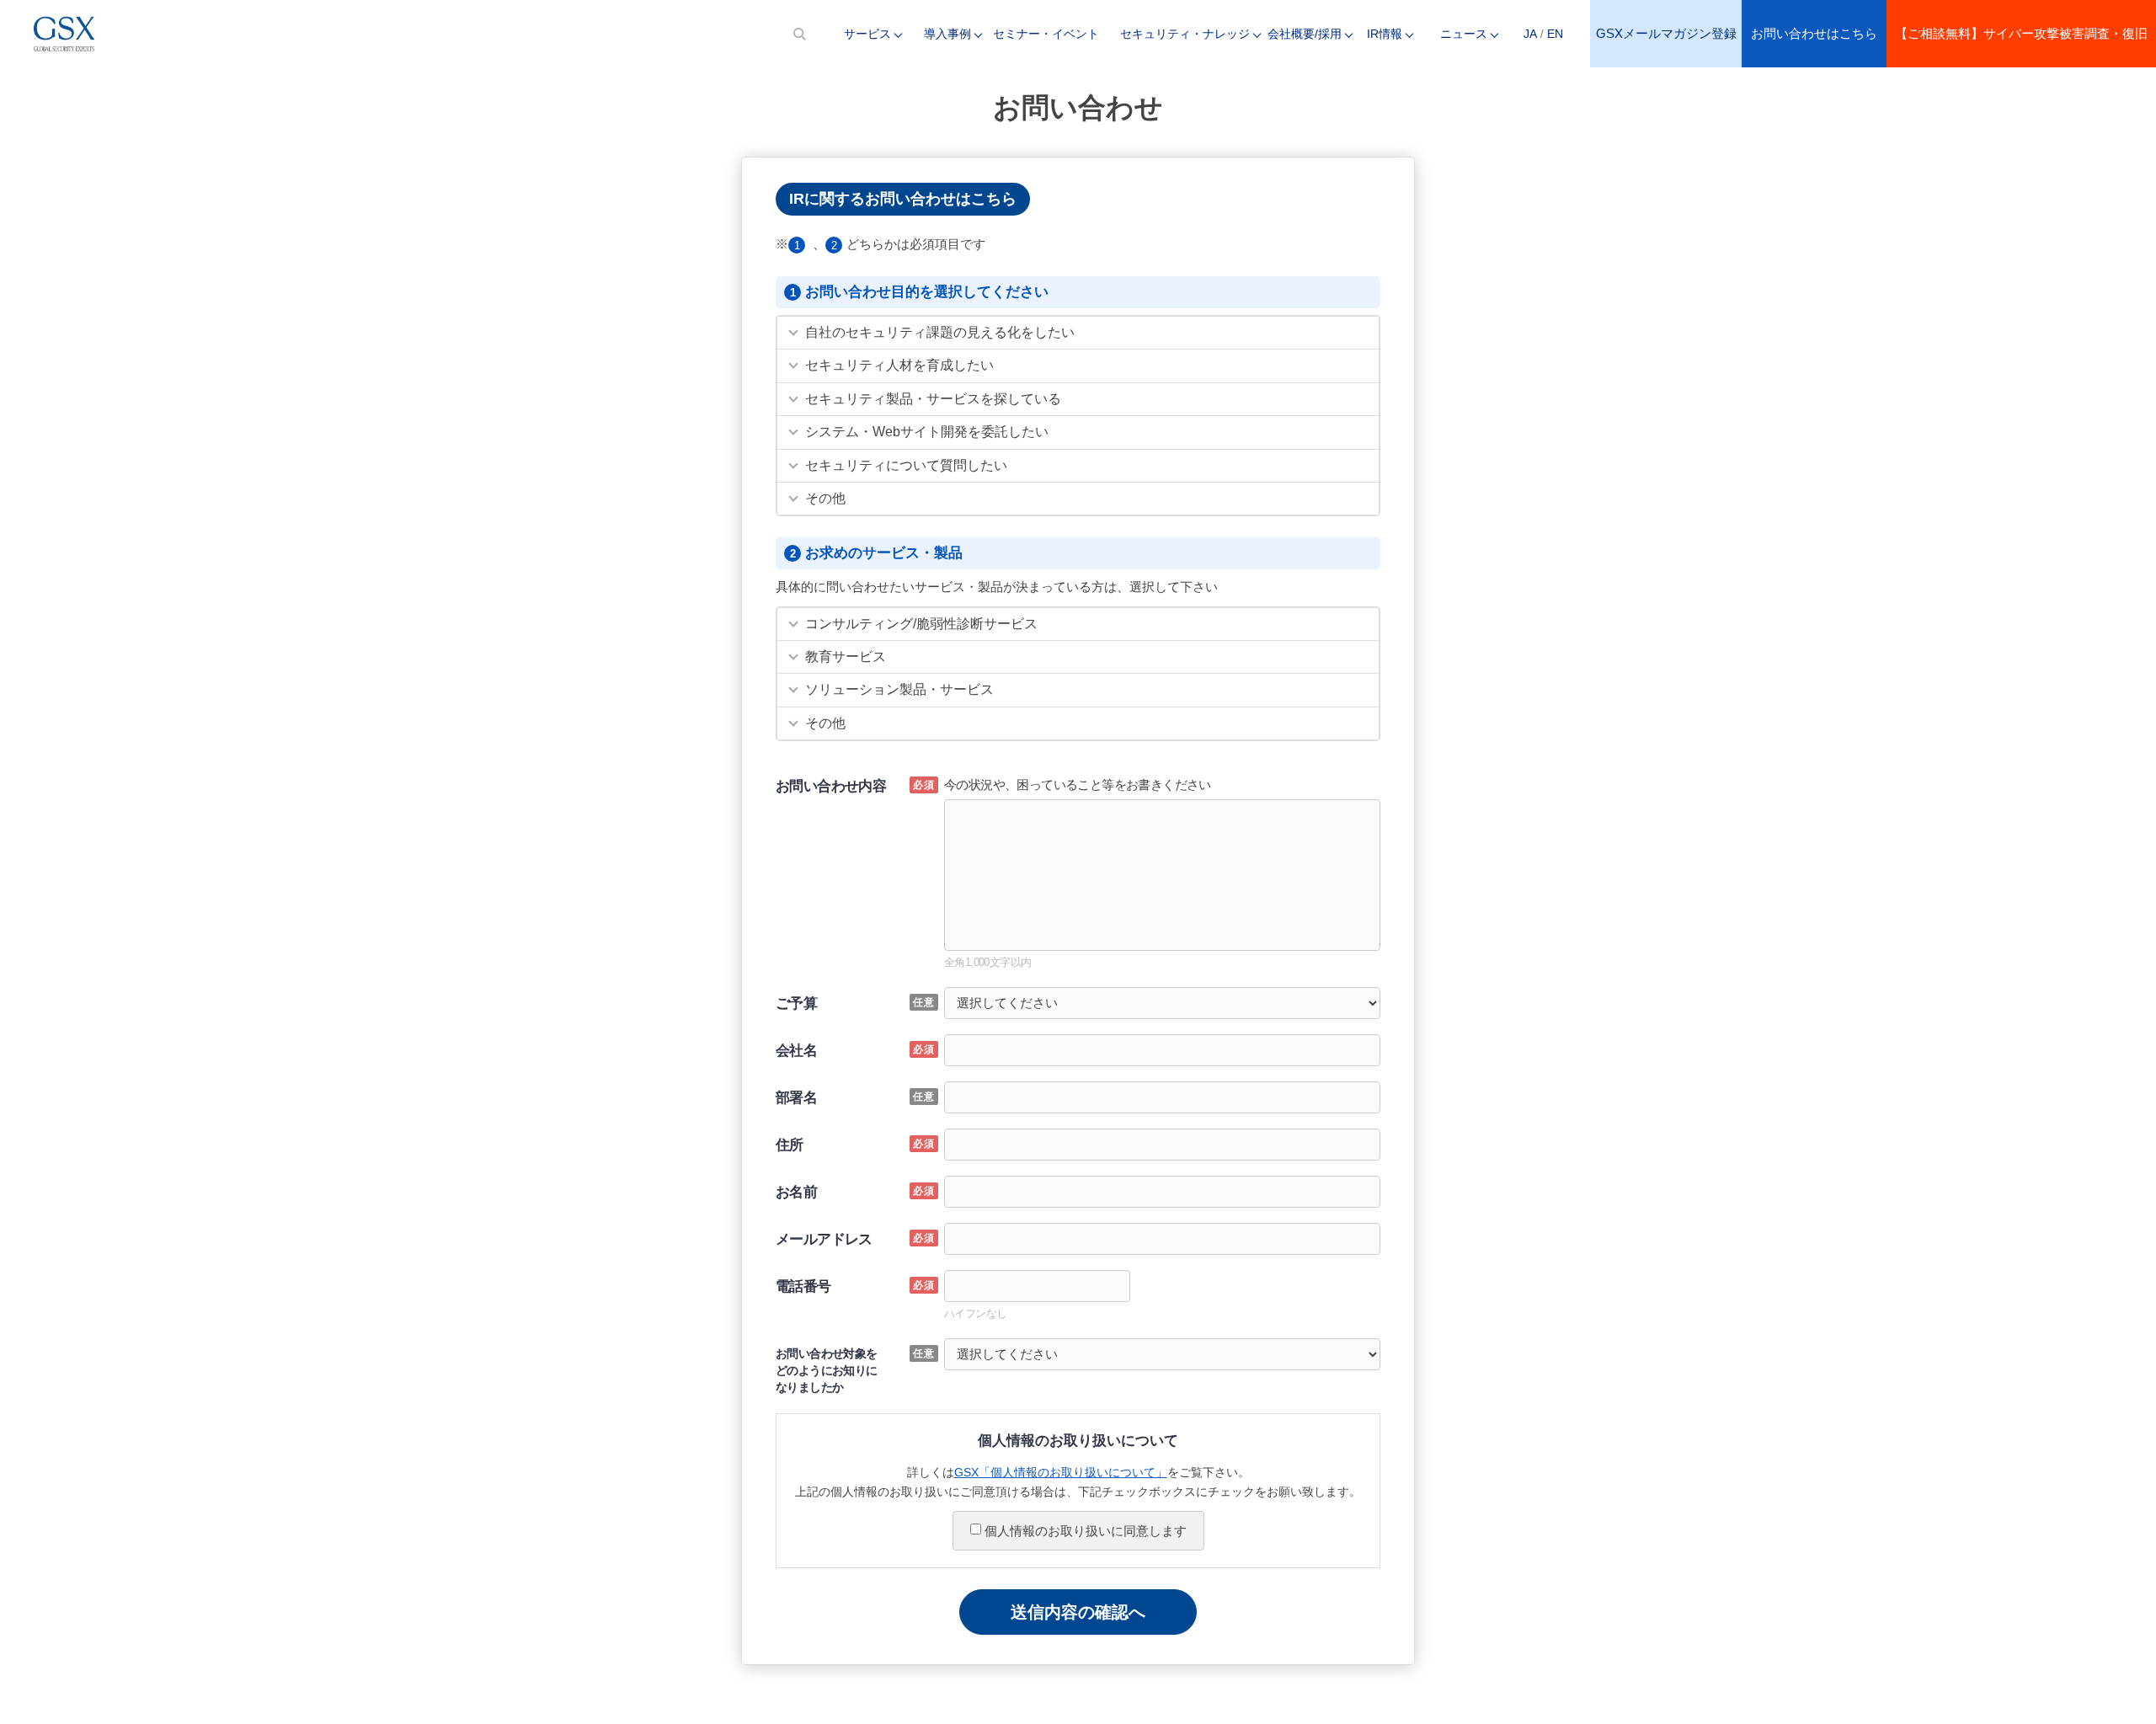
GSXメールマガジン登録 (1666, 33)
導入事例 (947, 34)
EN (1555, 34)
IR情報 (1385, 34)
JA (1530, 34)
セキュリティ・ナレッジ (1185, 34)
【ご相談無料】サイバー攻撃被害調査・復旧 (2021, 33)
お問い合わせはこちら (1814, 33)
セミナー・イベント (1046, 34)
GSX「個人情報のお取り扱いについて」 (1061, 1473)
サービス (867, 34)
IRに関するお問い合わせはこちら (903, 199)
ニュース (1464, 34)
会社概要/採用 (1305, 34)
